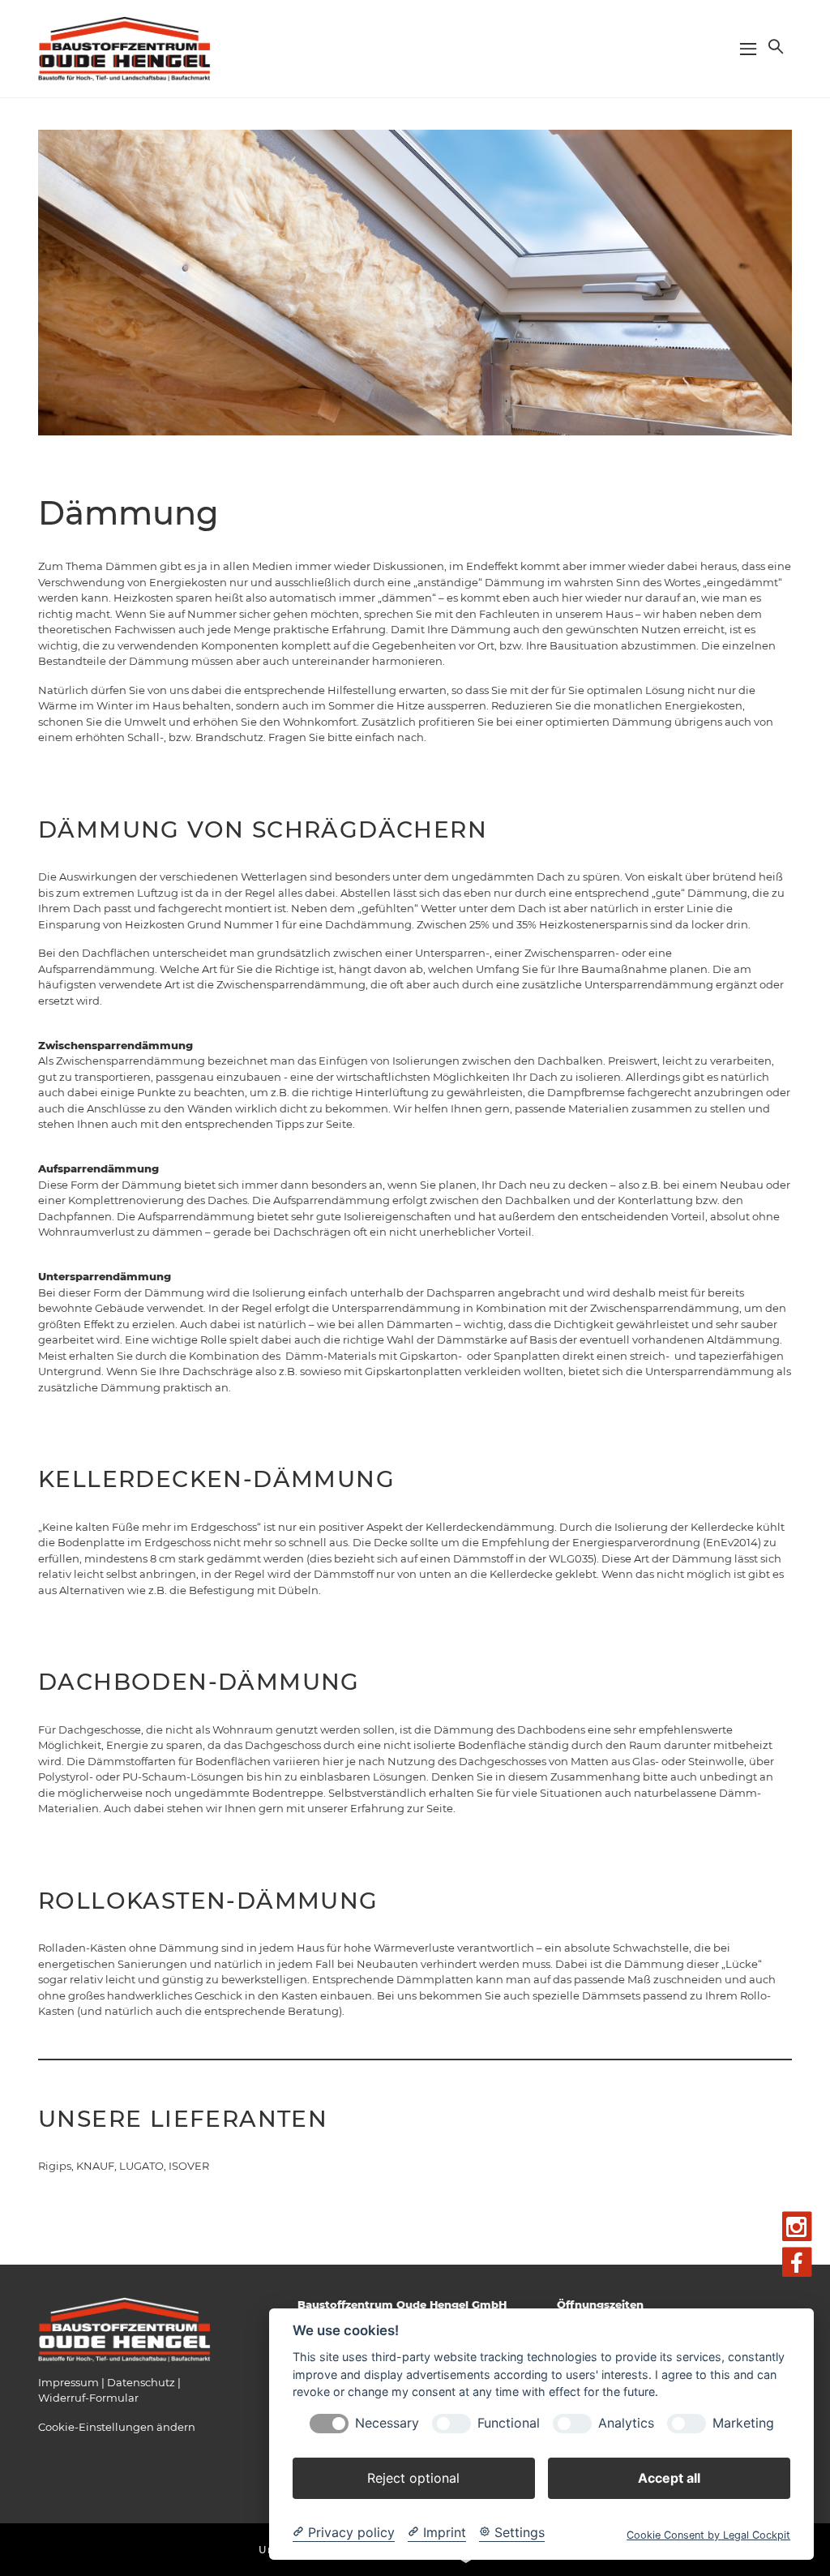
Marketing (743, 2423)
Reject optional (413, 2478)
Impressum (68, 2382)
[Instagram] (797, 2227)
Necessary (387, 2423)
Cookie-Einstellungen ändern (117, 2427)
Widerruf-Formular (88, 2398)
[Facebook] (797, 2263)
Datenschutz (141, 2382)
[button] (774, 46)
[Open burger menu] (748, 49)
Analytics (626, 2423)
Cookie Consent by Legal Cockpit (708, 2535)
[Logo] (125, 48)
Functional (509, 2423)
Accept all (669, 2478)
